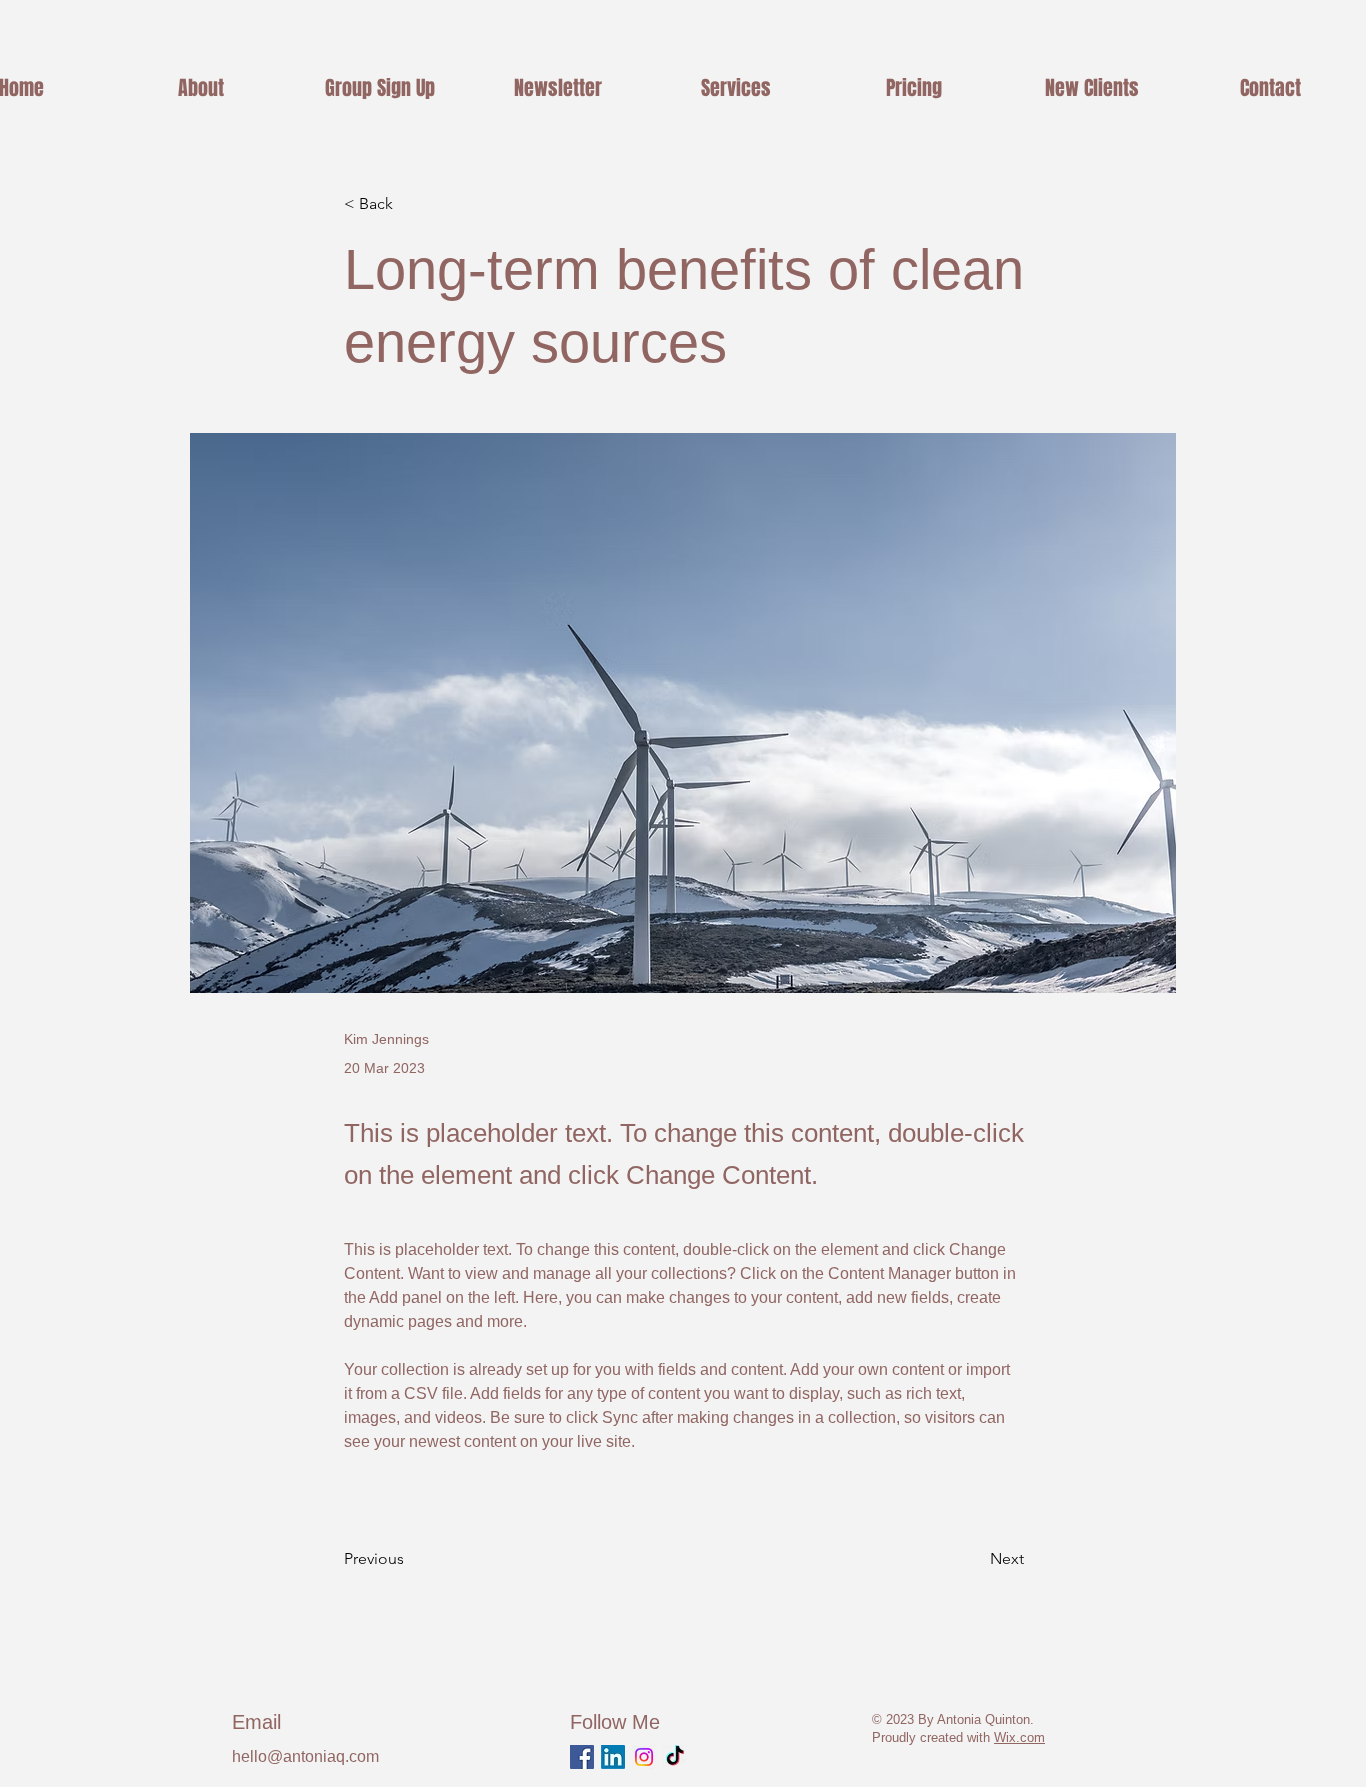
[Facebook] (582, 1757)
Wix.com (1019, 1737)
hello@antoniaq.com (305, 1756)
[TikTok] (675, 1757)
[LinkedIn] (613, 1757)
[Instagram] (644, 1757)
